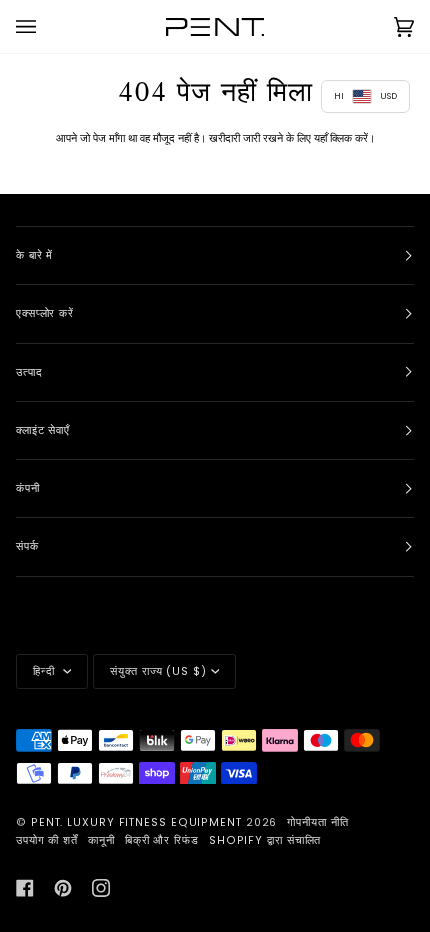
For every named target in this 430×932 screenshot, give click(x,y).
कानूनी (101, 840)
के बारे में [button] (34, 255)
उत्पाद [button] (29, 372)
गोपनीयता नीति (317, 822)
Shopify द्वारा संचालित (265, 840)
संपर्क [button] (27, 546)
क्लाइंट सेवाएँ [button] (43, 430)
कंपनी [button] (28, 488)
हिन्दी (46, 671)
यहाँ (320, 138)
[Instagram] (101, 888)
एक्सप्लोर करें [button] (45, 313)
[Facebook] (25, 888)
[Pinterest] (63, 888)
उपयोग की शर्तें (47, 840)
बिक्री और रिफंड (162, 840)
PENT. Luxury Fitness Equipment (138, 822)
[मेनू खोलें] (46, 26)
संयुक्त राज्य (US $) (158, 671)
